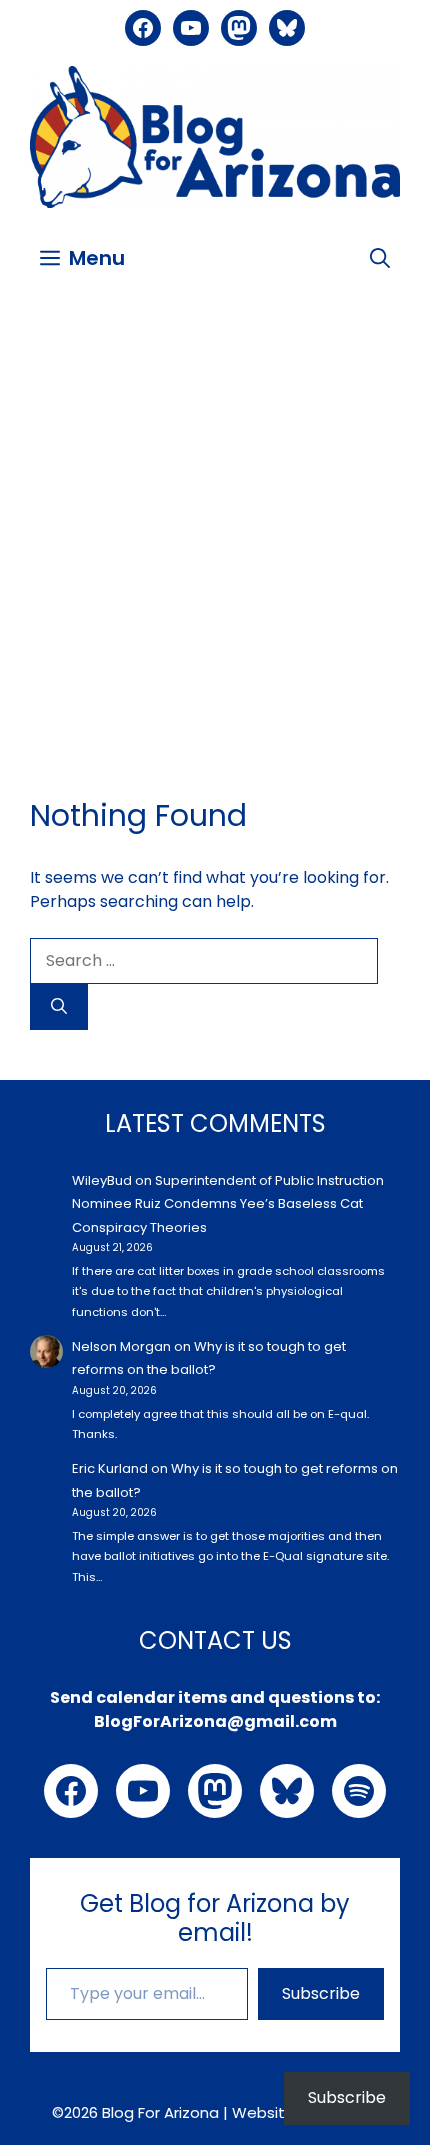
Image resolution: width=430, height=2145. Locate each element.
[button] (380, 258)
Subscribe (321, 1993)
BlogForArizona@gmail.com (215, 1721)
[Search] (59, 1007)
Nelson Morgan (121, 1346)
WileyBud (102, 1180)
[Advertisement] (215, 523)
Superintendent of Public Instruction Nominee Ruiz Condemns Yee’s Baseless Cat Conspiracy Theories (228, 1204)
